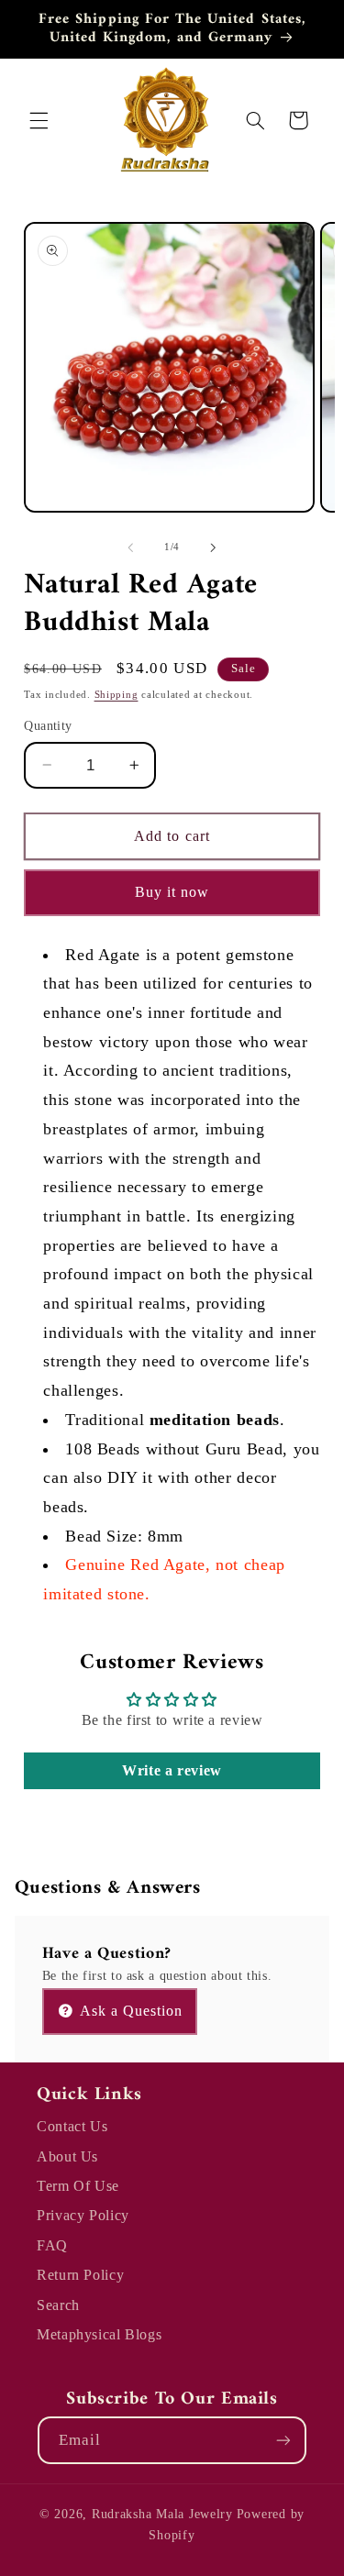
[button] (39, 120)
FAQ (52, 2245)
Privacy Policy (83, 2215)
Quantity (48, 726)
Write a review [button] (172, 1770)
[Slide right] (214, 547)
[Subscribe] (283, 2440)
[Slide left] (130, 547)
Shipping (117, 695)
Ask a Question (130, 2011)
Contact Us (72, 2126)
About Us (67, 2156)
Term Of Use (78, 2186)
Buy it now (172, 892)
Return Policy (80, 2275)
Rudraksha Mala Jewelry (162, 2514)
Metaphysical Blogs (99, 2334)
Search (58, 2305)
